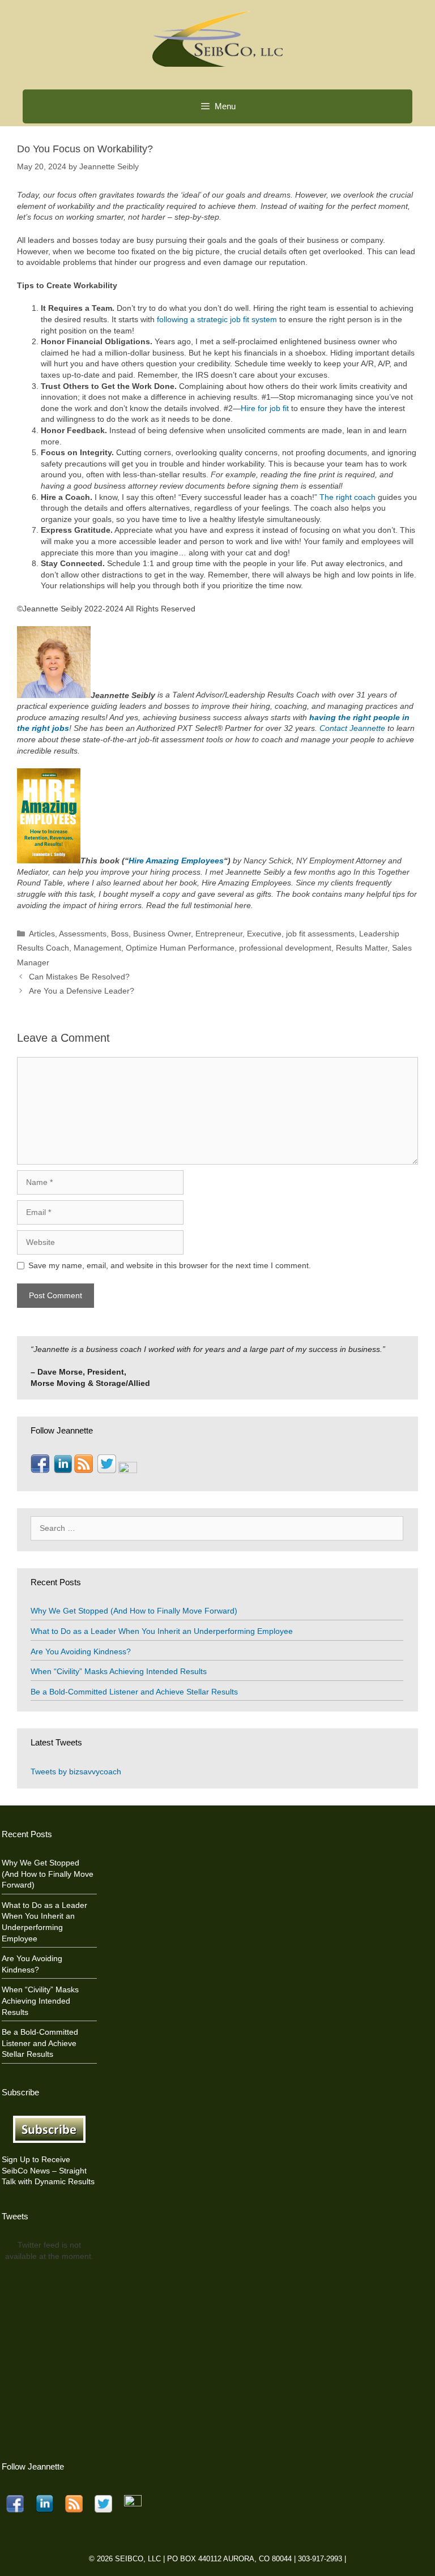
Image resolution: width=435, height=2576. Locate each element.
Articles (42, 934)
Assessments (83, 934)
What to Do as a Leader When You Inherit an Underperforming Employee (162, 1631)
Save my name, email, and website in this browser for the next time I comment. (170, 1265)
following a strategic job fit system (217, 319)
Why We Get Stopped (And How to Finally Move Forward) (134, 1611)
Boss (120, 934)
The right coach (347, 497)
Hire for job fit (265, 408)
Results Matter (362, 948)
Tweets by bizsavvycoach (76, 1771)
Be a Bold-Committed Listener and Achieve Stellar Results (134, 1692)
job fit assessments (320, 934)
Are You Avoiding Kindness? (81, 1651)
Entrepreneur (219, 934)
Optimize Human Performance (180, 948)
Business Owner (162, 934)
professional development (285, 948)
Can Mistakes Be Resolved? (79, 977)
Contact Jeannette (352, 728)
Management (97, 948)
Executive (264, 934)
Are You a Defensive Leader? (82, 991)
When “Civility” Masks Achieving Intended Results (119, 1671)
